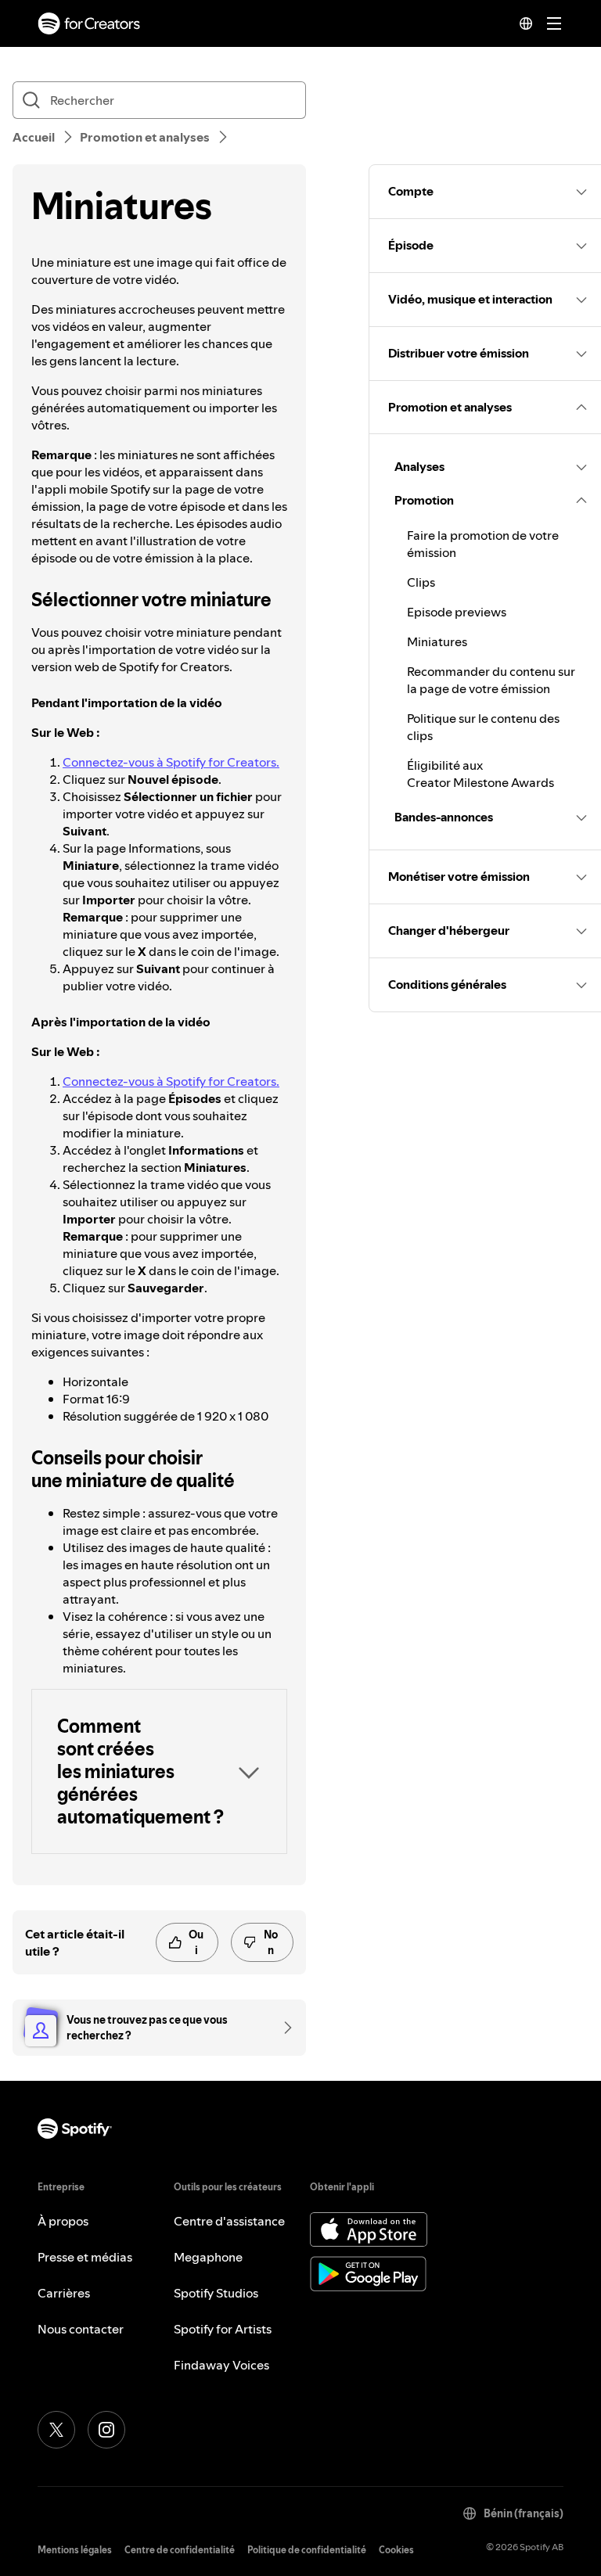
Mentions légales (75, 2550)
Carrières (64, 2293)
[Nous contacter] (283, 2028)
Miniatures (437, 641)
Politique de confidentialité (307, 2550)
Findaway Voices (221, 2365)
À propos (63, 2221)
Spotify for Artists (223, 2329)
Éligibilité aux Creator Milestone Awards (480, 774)
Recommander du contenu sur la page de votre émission (491, 680)
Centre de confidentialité (180, 2550)
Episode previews (457, 612)
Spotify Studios (216, 2293)
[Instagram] (106, 2430)
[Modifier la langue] (526, 23)
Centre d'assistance (229, 2221)
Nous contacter (81, 2329)
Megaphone (208, 2257)
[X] (56, 2430)
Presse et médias (85, 2257)
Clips (421, 582)
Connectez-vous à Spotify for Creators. (171, 762)
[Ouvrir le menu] (554, 23)
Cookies (396, 2550)
